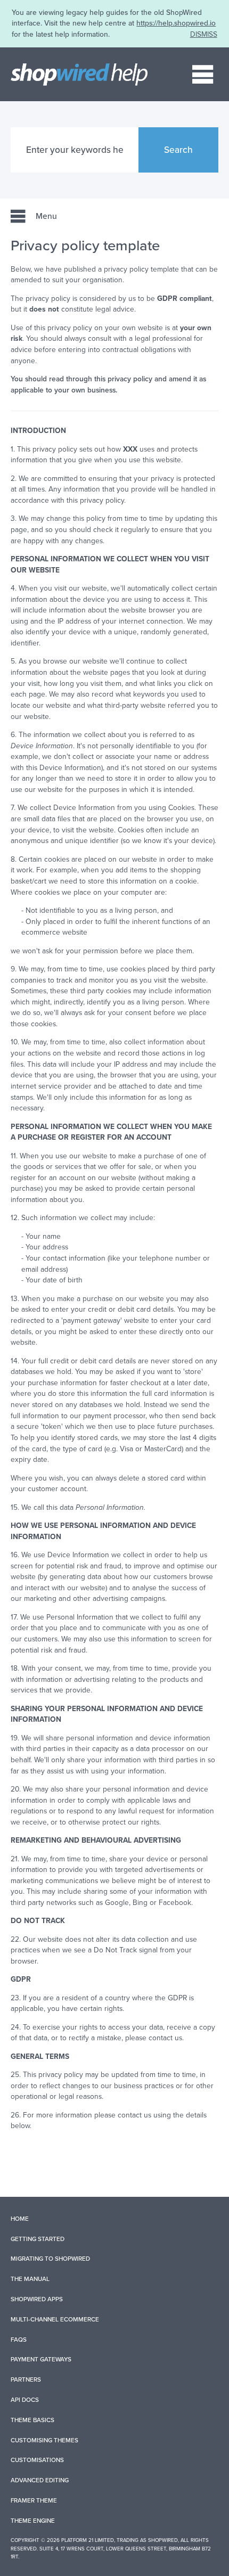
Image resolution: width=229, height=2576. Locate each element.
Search (178, 150)
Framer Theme (34, 2500)
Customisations (37, 2460)
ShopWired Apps (37, 2299)
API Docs (25, 2400)
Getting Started (38, 2239)
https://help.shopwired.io (176, 23)
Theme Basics (32, 2420)
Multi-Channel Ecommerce (55, 2319)
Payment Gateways (41, 2359)
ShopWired (163, 2540)
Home (20, 2219)
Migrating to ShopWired (50, 2259)
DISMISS (204, 34)
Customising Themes (44, 2440)
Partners (26, 2379)
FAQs (19, 2340)
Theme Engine (33, 2521)
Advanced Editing (40, 2480)
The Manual (30, 2279)
